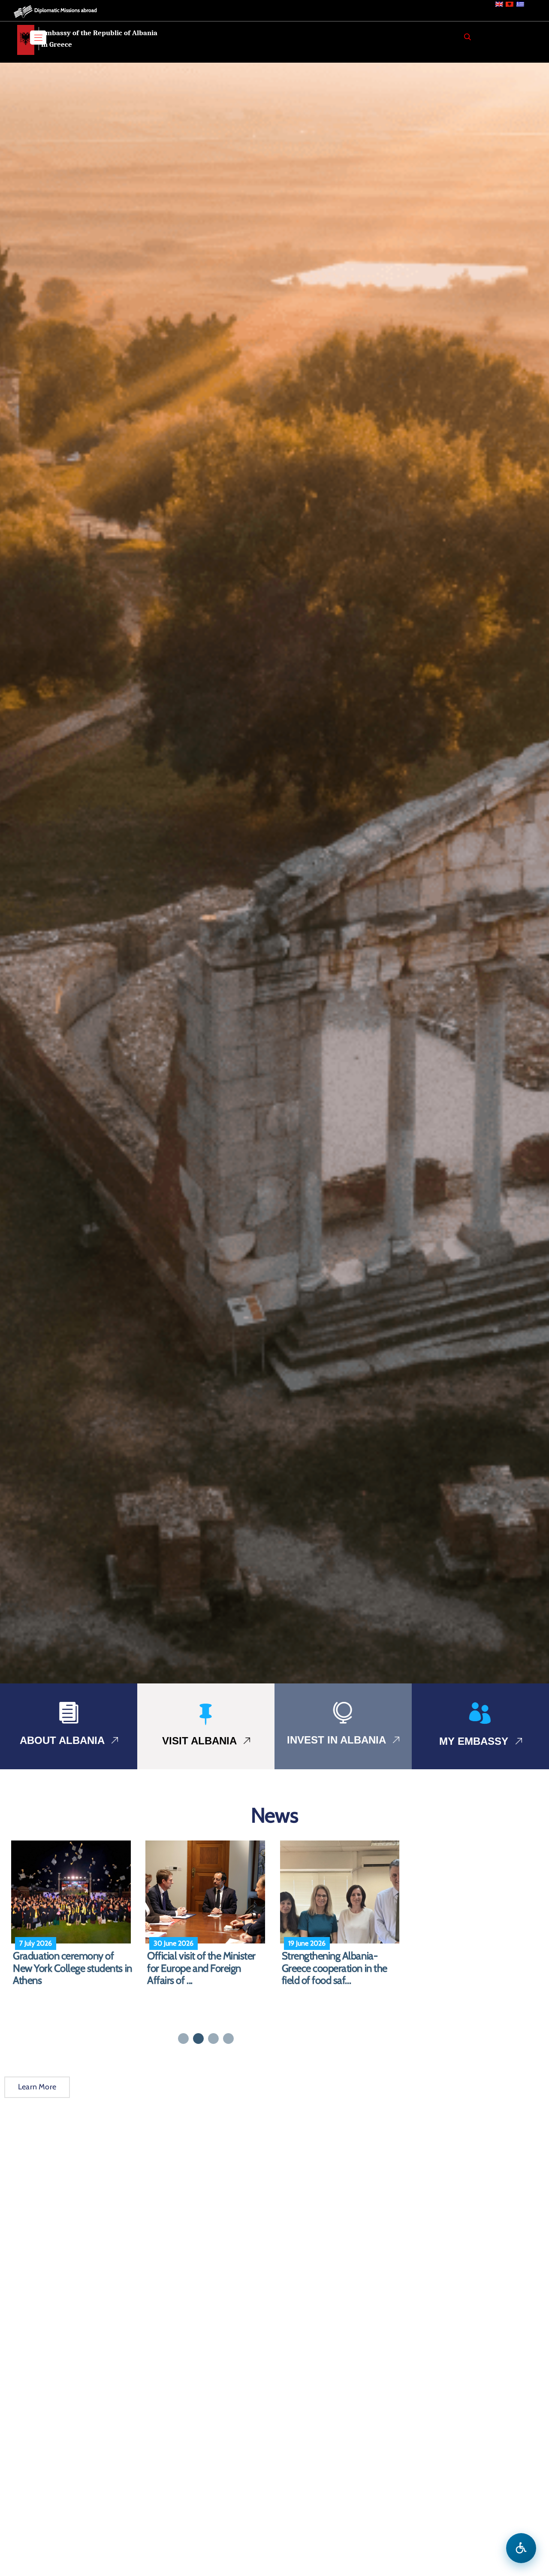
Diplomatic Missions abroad (66, 10)
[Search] (468, 37)
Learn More (37, 2087)
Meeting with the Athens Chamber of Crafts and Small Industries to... (342, 1968)
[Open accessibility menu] (521, 2548)
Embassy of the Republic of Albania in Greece (99, 39)
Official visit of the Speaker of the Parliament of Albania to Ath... (207, 1968)
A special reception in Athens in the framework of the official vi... (71, 1968)
